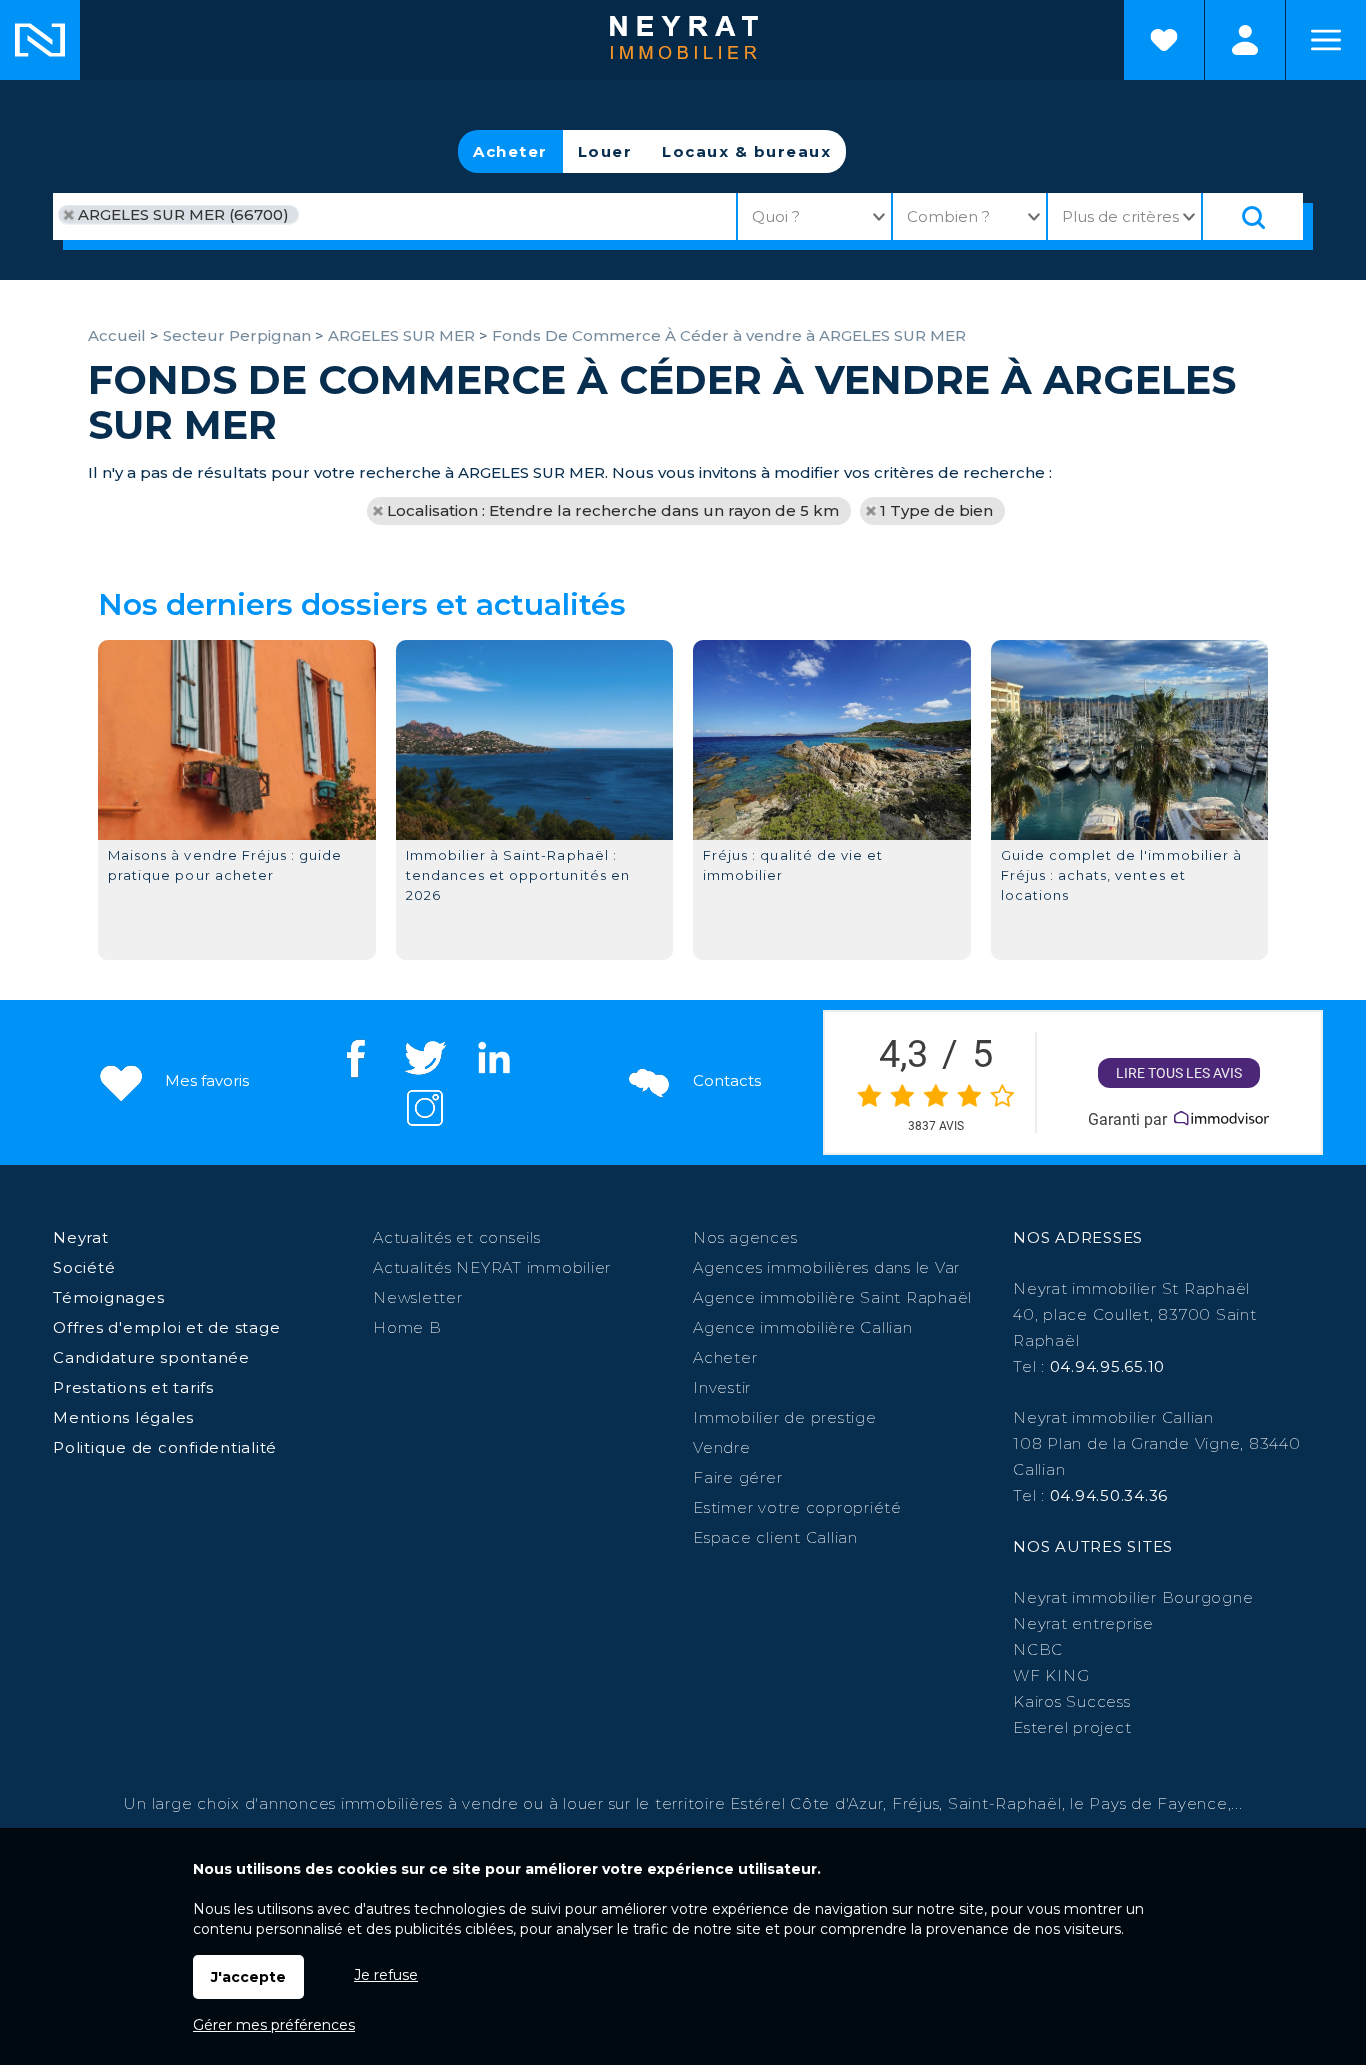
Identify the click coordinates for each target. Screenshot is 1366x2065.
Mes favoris (205, 1080)
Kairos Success (1072, 1701)
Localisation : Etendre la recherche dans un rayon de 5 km (613, 510)
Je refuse (386, 1975)
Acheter (510, 151)
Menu (1326, 40)
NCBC (1038, 1649)
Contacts (725, 1080)
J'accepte (248, 1977)
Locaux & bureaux (746, 151)
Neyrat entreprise (1083, 1623)
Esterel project (1072, 1727)
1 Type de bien (936, 510)
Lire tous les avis (1179, 1073)
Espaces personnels (1245, 40)
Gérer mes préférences (274, 2025)
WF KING (1051, 1675)
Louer (605, 151)
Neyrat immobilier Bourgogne (1133, 1597)
